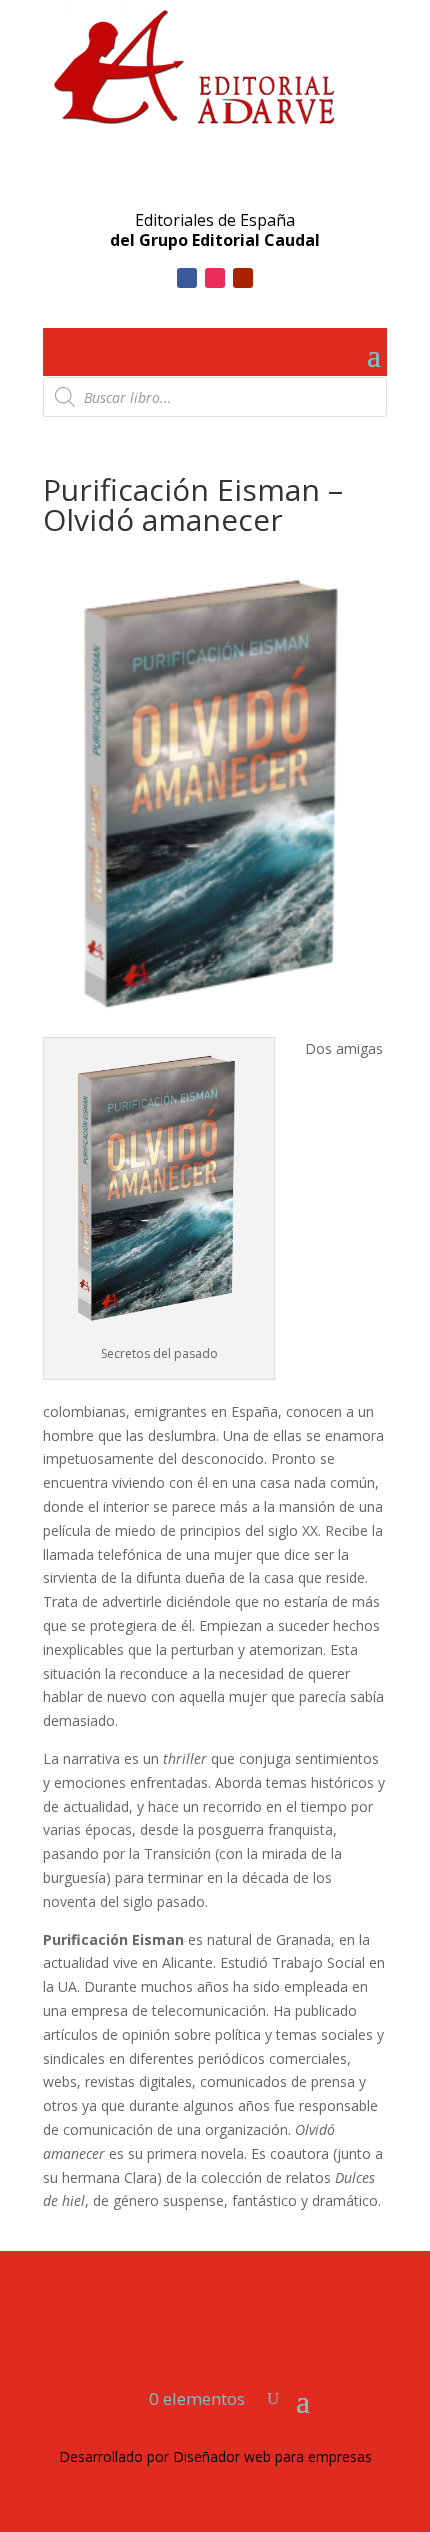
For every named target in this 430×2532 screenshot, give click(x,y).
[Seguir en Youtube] (243, 278)
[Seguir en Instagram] (215, 278)
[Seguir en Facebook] (187, 278)
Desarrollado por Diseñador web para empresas (215, 2456)
